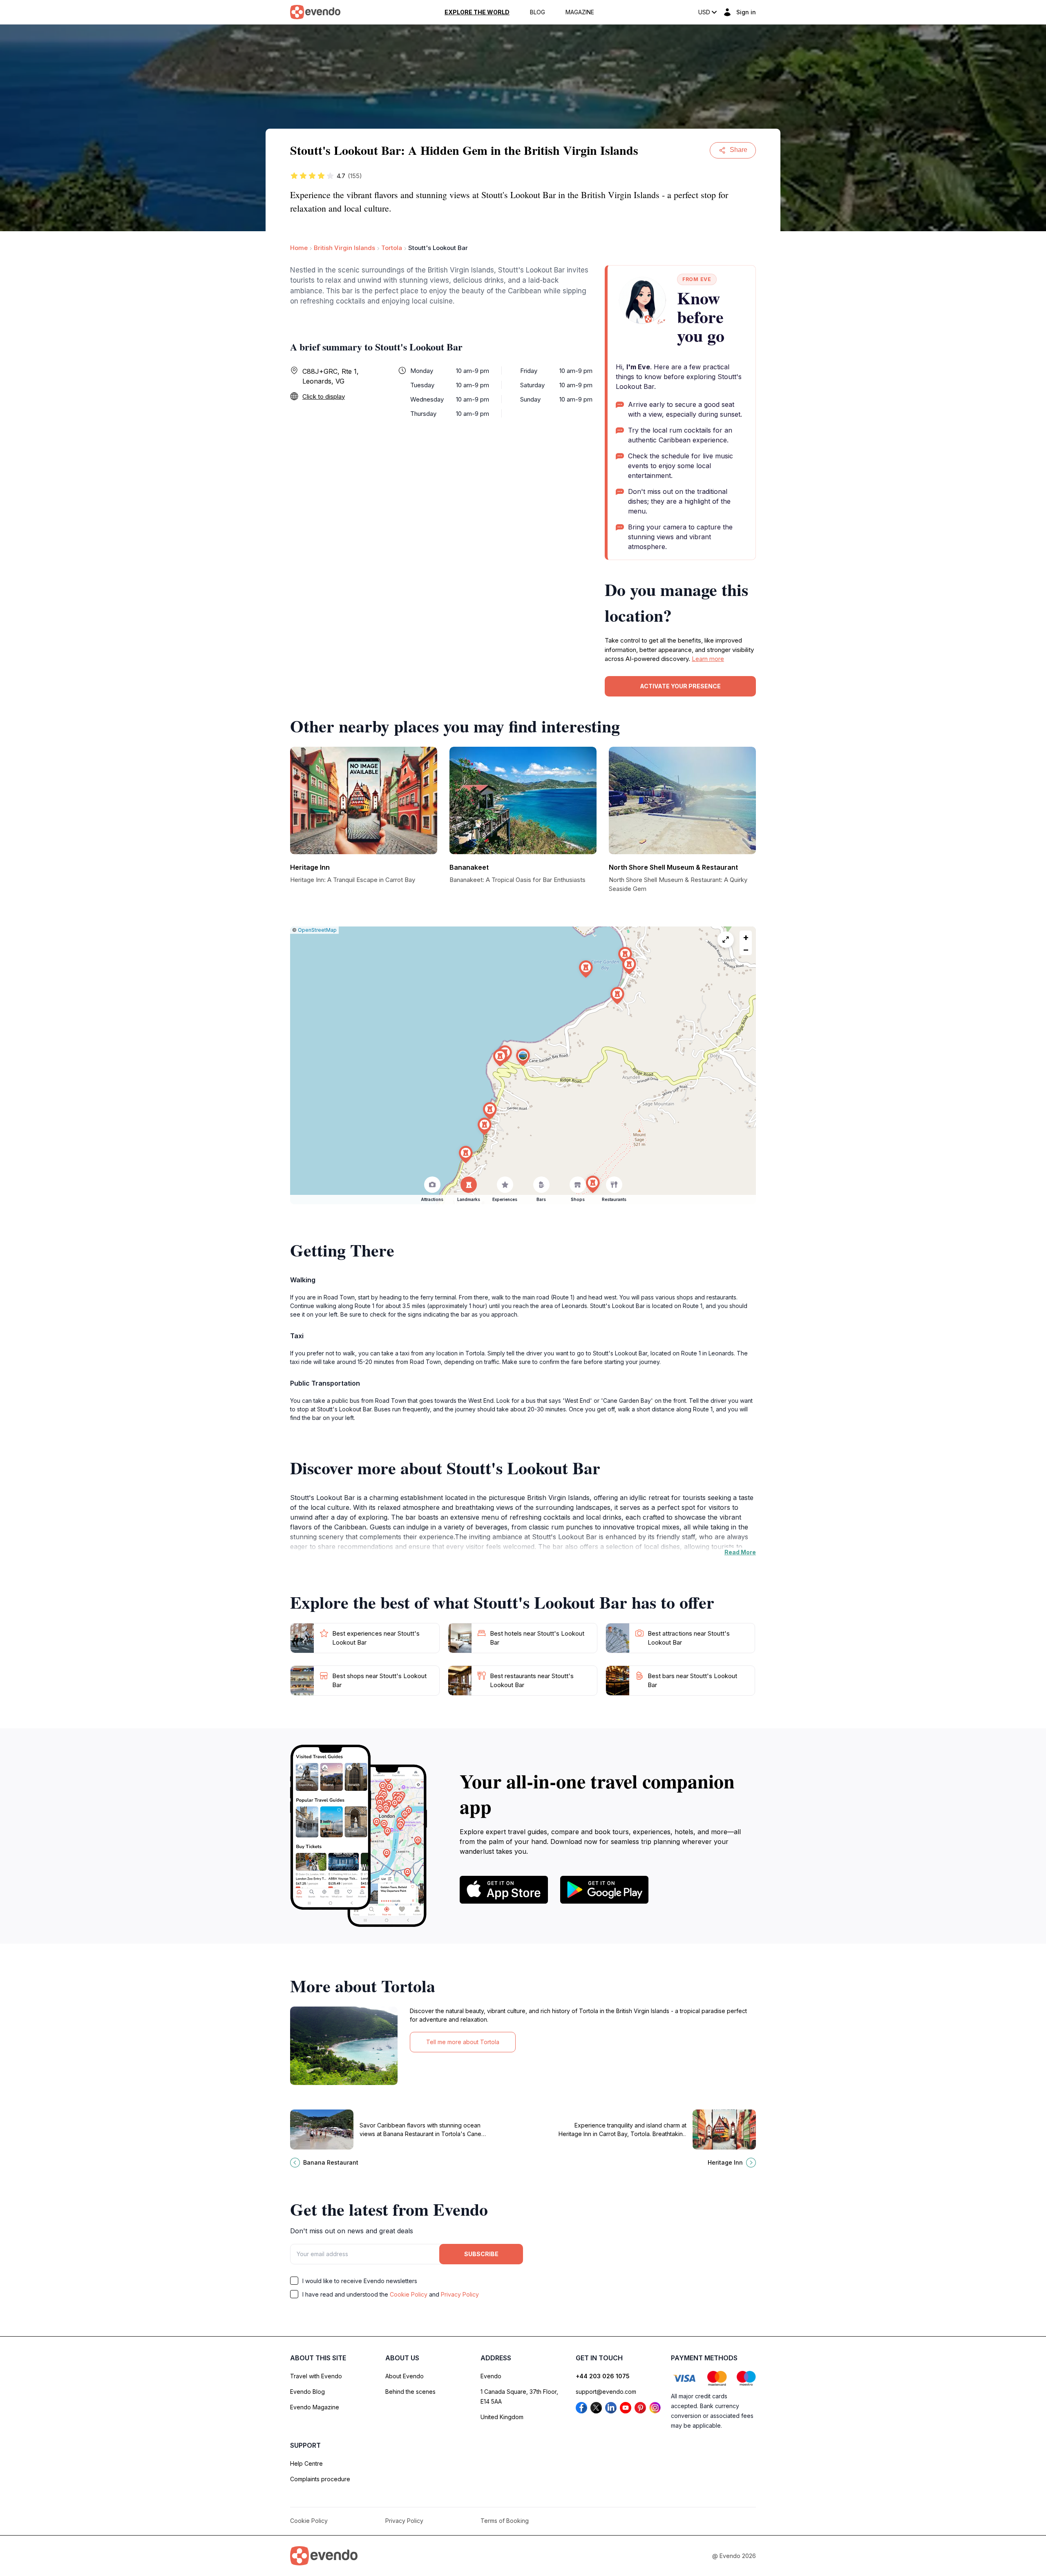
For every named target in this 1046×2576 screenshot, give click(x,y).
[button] (523, 1057)
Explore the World (477, 12)
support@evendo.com (606, 2392)
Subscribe (481, 2254)
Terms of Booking (505, 2521)
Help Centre (306, 2463)
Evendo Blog (307, 2392)
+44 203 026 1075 (603, 2376)
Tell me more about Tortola (463, 2042)
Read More (740, 1552)
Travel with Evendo (316, 2376)
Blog (538, 12)
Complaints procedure (320, 2479)
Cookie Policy (409, 2294)
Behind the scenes (410, 2392)
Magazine (580, 12)
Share (739, 150)
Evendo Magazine (315, 2407)
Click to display (324, 396)
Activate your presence (680, 686)
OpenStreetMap (317, 930)
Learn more (708, 659)
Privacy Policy (460, 2294)
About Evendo (405, 2376)
